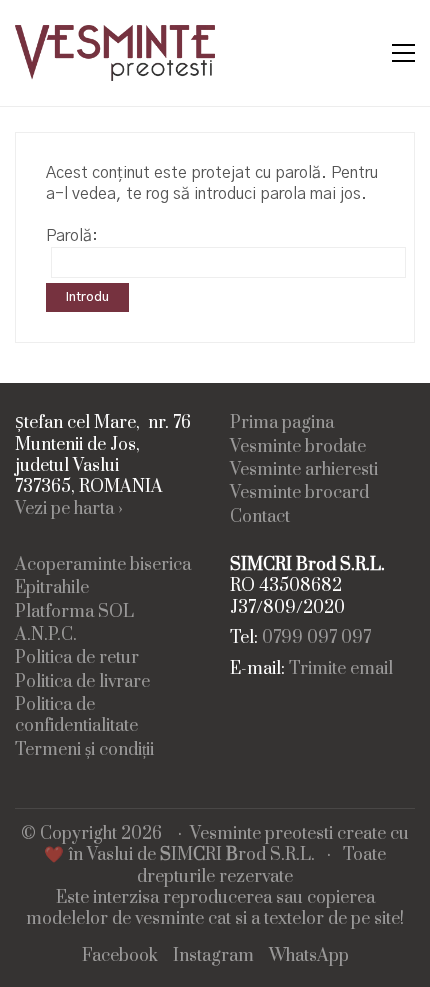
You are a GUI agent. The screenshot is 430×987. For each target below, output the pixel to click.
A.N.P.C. (46, 635)
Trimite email (341, 669)
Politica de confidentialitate (76, 716)
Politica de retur (77, 658)
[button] (403, 53)
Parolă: (72, 236)
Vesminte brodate (298, 447)
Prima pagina (282, 423)
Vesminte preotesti (261, 834)
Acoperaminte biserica (103, 565)
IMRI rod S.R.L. (237, 855)
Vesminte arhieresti (304, 470)
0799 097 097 (316, 638)
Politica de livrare (82, 682)
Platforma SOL (74, 612)
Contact (260, 517)
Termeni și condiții (84, 750)
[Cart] (361, 53)
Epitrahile (52, 588)
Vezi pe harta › (69, 509)
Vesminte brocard (299, 493)
